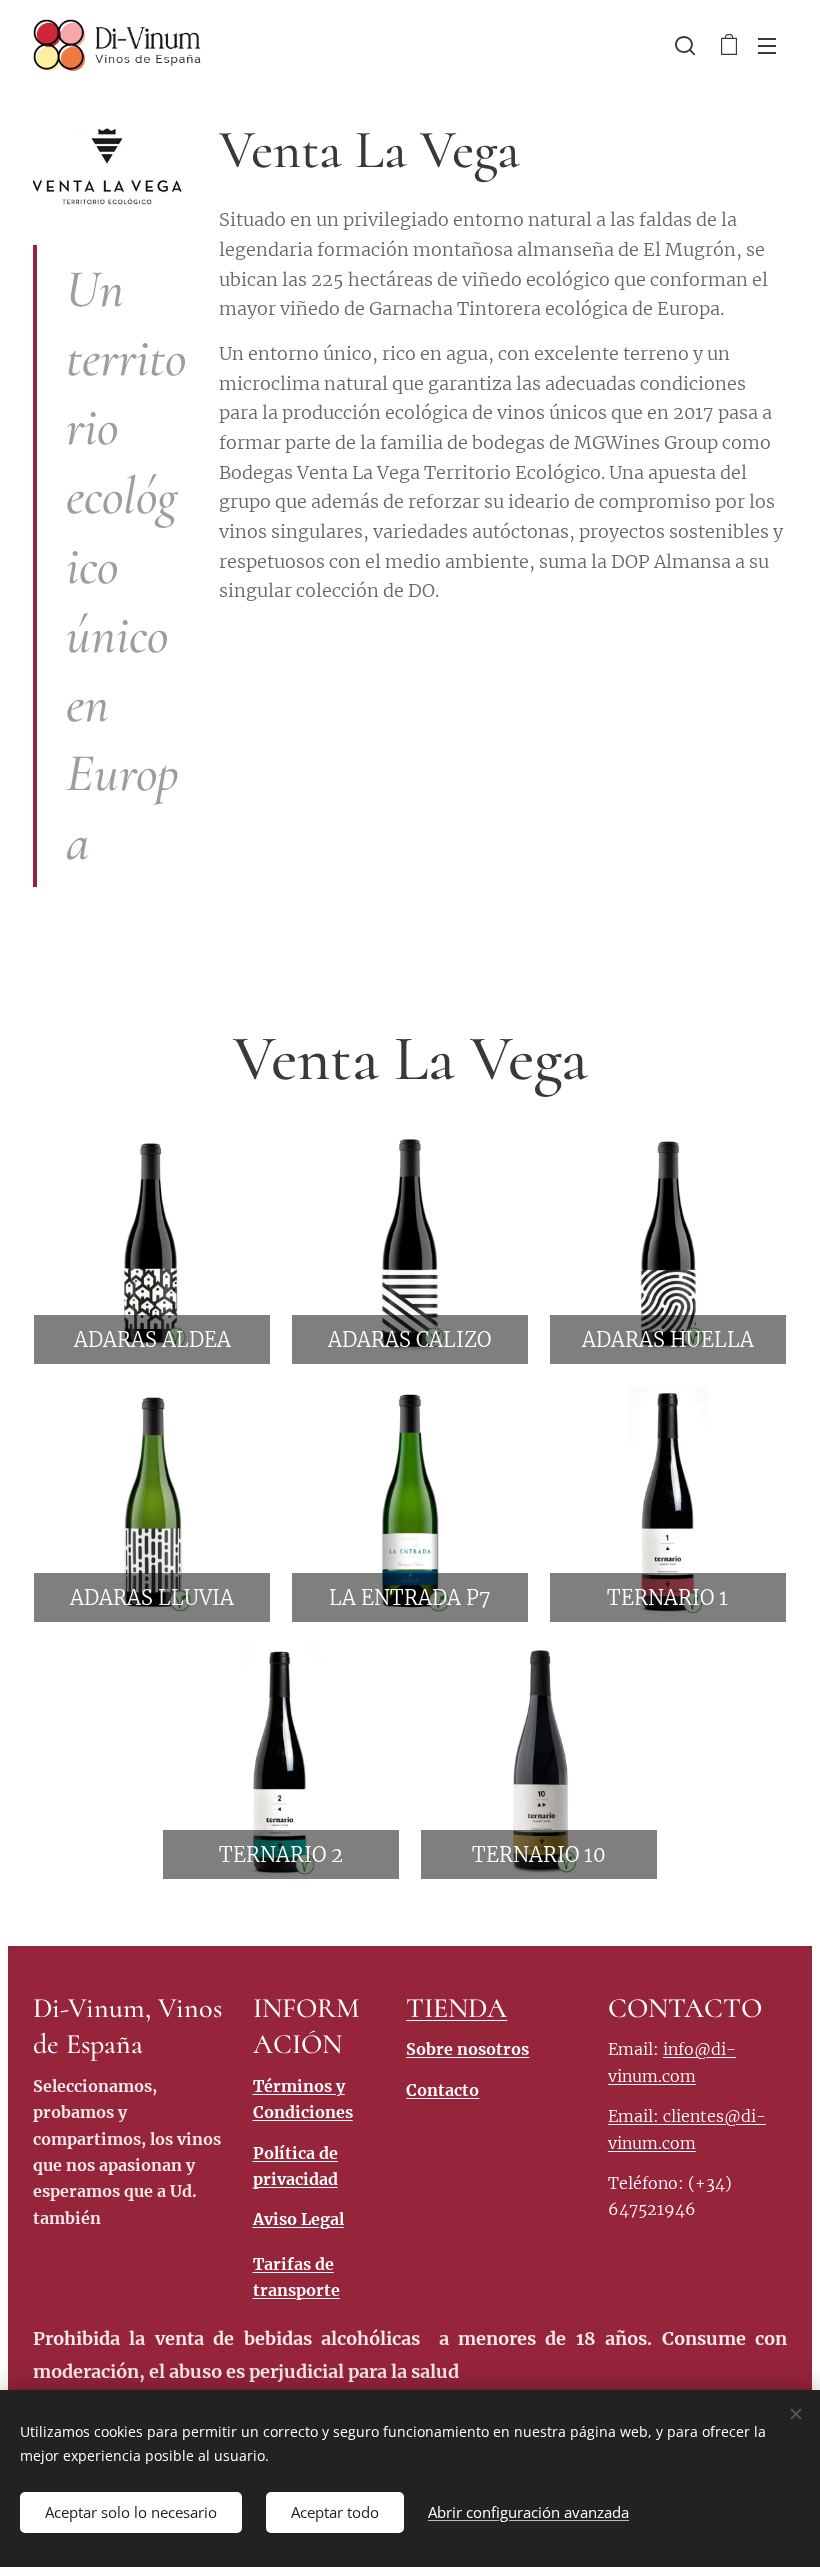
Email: (635, 2116)
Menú (767, 45)
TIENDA (456, 2008)
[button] (685, 45)
